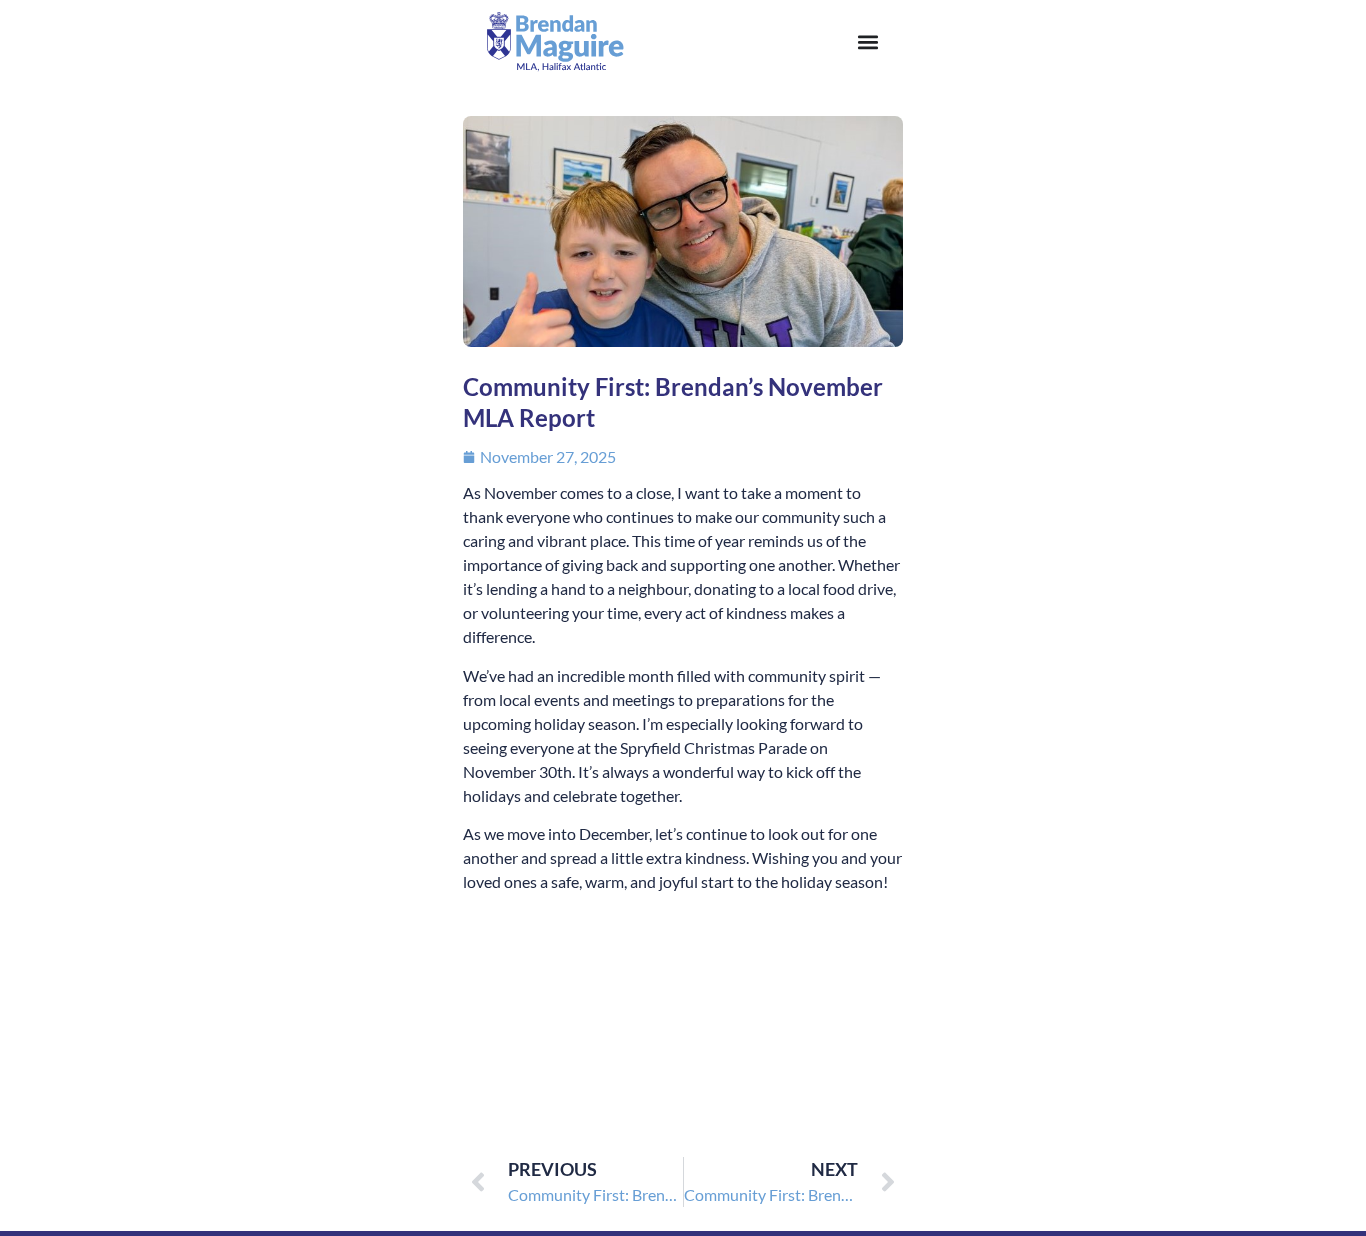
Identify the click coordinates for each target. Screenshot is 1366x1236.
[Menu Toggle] (868, 42)
